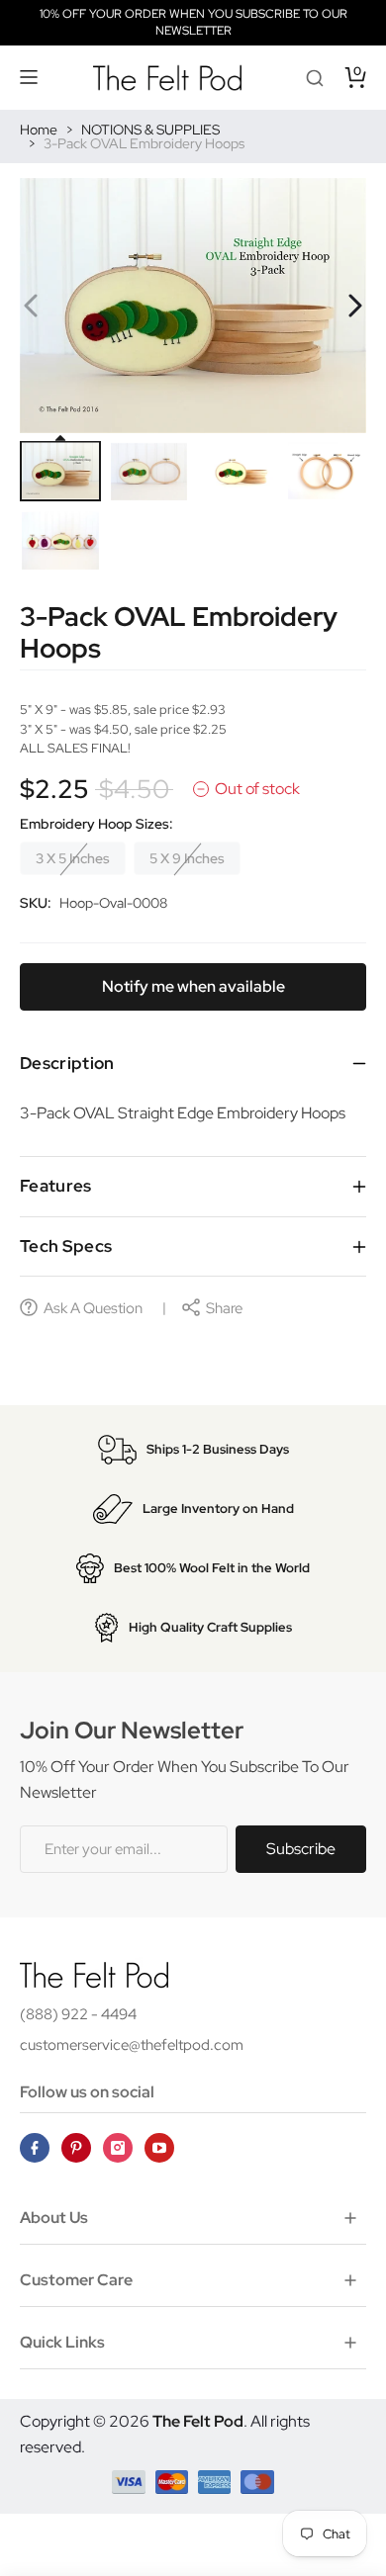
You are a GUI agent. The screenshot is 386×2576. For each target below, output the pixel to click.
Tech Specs (66, 1246)
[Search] (315, 77)
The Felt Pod (198, 2421)
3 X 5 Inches (73, 858)
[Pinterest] (76, 2148)
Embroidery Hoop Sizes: (96, 824)
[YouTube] (159, 2148)
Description (67, 1063)
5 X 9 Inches (187, 858)
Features (56, 1186)
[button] (30, 77)
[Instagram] (118, 2148)
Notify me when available (193, 986)
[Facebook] (35, 2148)
